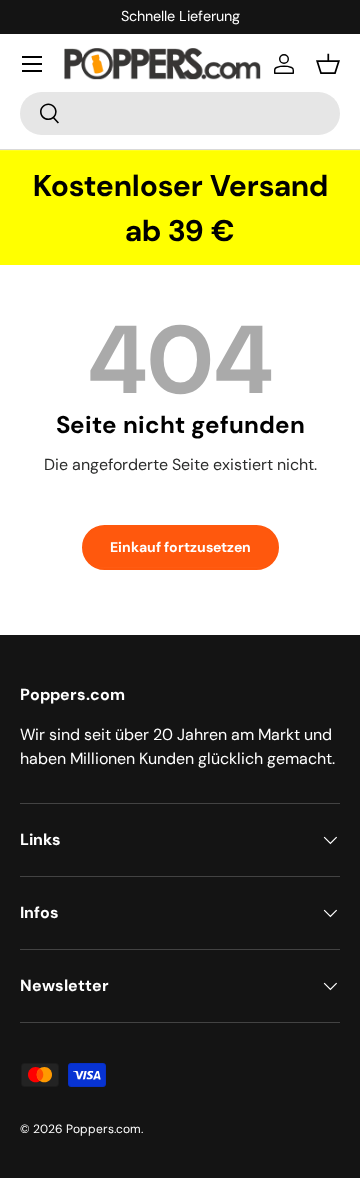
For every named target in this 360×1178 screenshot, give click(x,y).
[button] (328, 64)
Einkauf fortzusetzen (180, 547)
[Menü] (32, 64)
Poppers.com (103, 1129)
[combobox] (180, 113)
